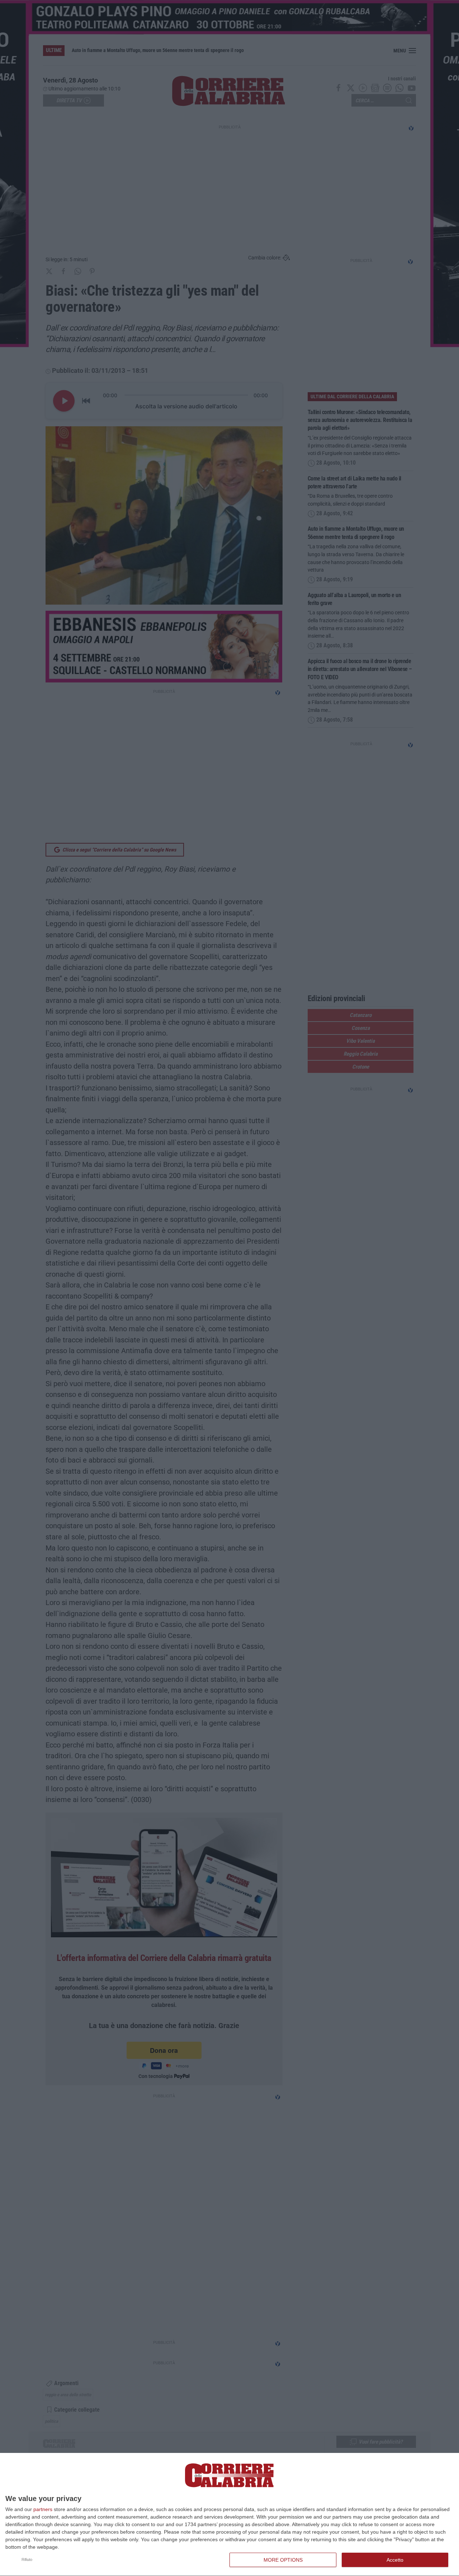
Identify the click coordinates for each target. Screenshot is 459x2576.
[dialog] (229, 2515)
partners (43, 2509)
